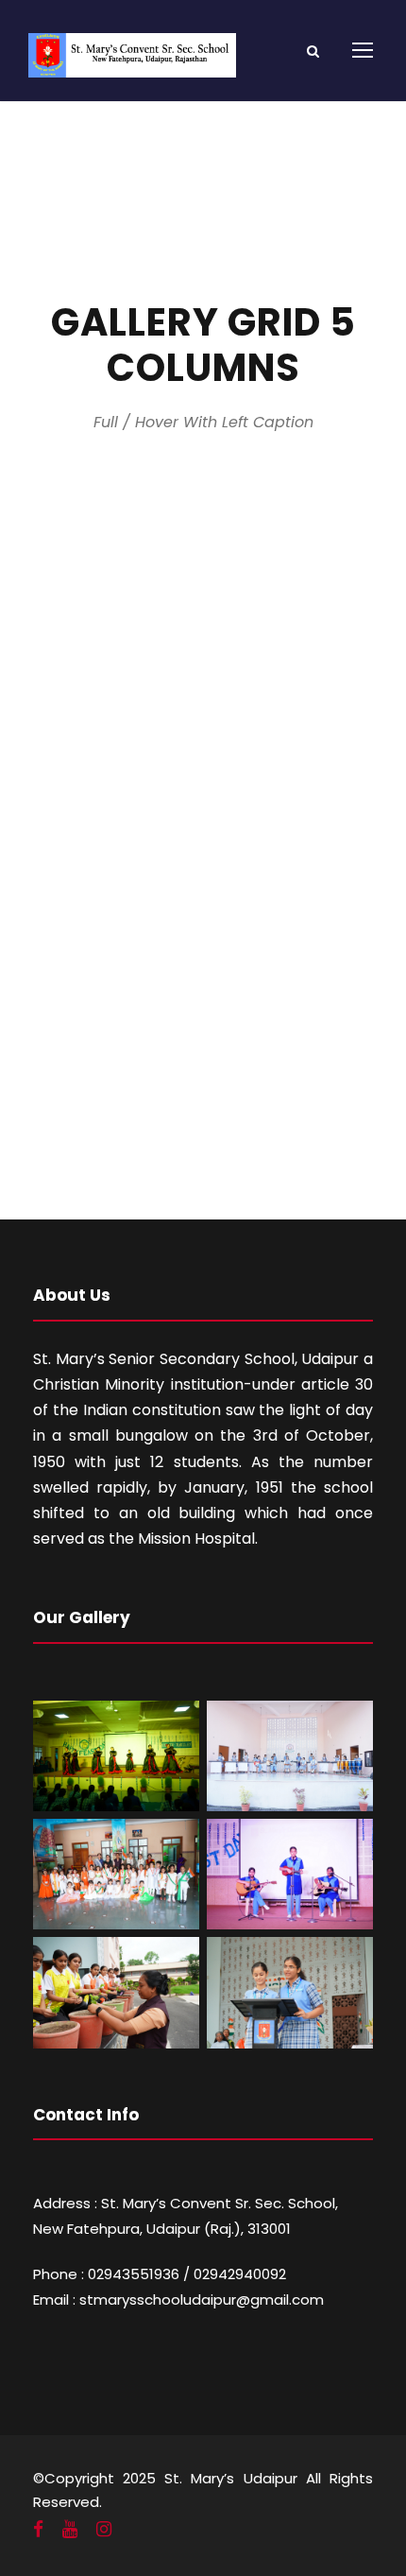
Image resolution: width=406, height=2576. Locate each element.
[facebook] (38, 2530)
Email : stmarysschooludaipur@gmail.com (178, 2299)
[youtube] (70, 2530)
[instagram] (104, 2530)
